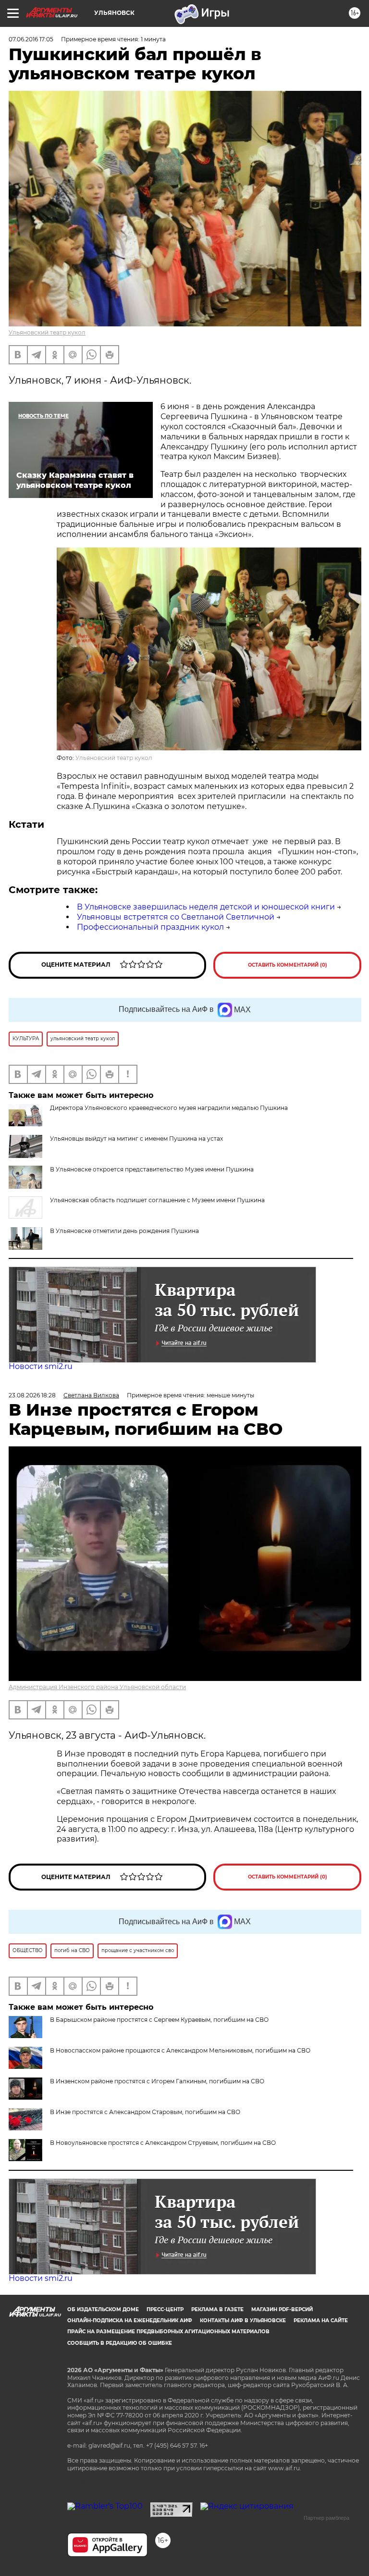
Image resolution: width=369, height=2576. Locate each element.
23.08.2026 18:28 (32, 1395)
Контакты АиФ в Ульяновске (243, 2321)
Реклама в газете (217, 2309)
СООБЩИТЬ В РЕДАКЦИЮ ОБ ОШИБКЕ (120, 2343)
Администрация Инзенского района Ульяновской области (97, 1687)
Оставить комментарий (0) (288, 965)
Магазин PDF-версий (282, 2309)
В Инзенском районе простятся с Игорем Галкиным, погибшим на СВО (157, 2081)
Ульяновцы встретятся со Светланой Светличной (176, 917)
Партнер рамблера (326, 2518)
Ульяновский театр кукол (47, 332)
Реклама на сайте (321, 2321)
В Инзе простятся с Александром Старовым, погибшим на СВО (145, 2112)
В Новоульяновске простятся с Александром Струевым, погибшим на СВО (163, 2143)
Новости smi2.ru (41, 1366)
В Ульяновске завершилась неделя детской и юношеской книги (206, 907)
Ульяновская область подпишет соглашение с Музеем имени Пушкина (157, 1200)
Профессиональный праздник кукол (150, 927)
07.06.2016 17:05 (31, 39)
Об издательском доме (103, 2309)
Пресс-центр (165, 2309)
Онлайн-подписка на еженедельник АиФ (130, 2321)
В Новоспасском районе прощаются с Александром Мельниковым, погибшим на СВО (180, 2050)
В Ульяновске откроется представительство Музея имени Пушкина (152, 1169)
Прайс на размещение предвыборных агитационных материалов (168, 2332)
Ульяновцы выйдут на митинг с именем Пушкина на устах (136, 1139)
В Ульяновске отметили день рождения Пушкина (124, 1231)
